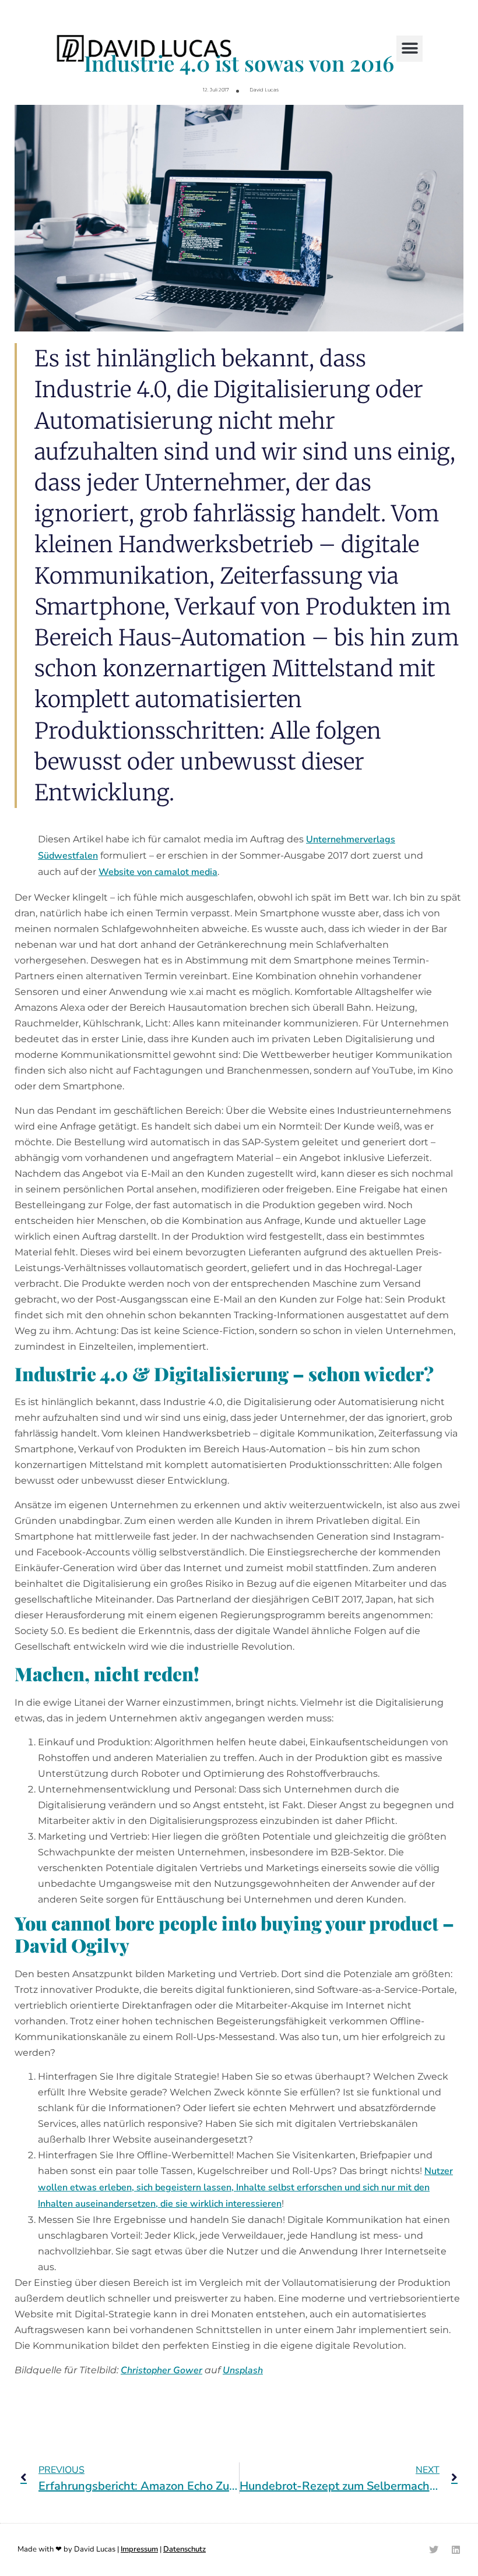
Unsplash (243, 2370)
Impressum (139, 2549)
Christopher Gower (161, 2370)
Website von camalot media (158, 872)
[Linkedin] (456, 2550)
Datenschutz (184, 2549)
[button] (410, 49)
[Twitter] (434, 2550)
